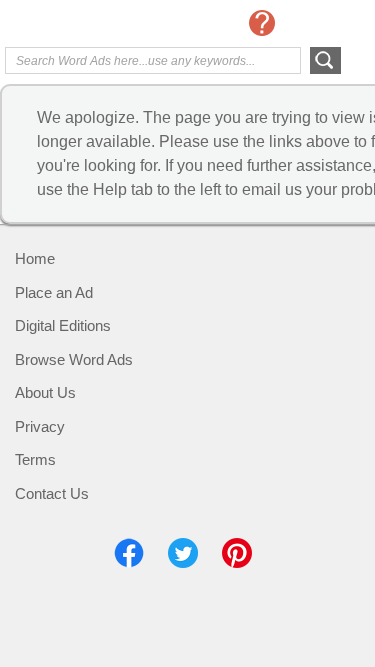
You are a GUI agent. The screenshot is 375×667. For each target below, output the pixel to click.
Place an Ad (54, 292)
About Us (45, 392)
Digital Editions (63, 325)
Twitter (183, 553)
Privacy (40, 426)
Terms (35, 459)
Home (35, 258)
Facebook (129, 553)
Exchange (85, 25)
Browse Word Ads (74, 359)
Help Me (262, 23)
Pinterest (237, 553)
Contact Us (52, 493)
